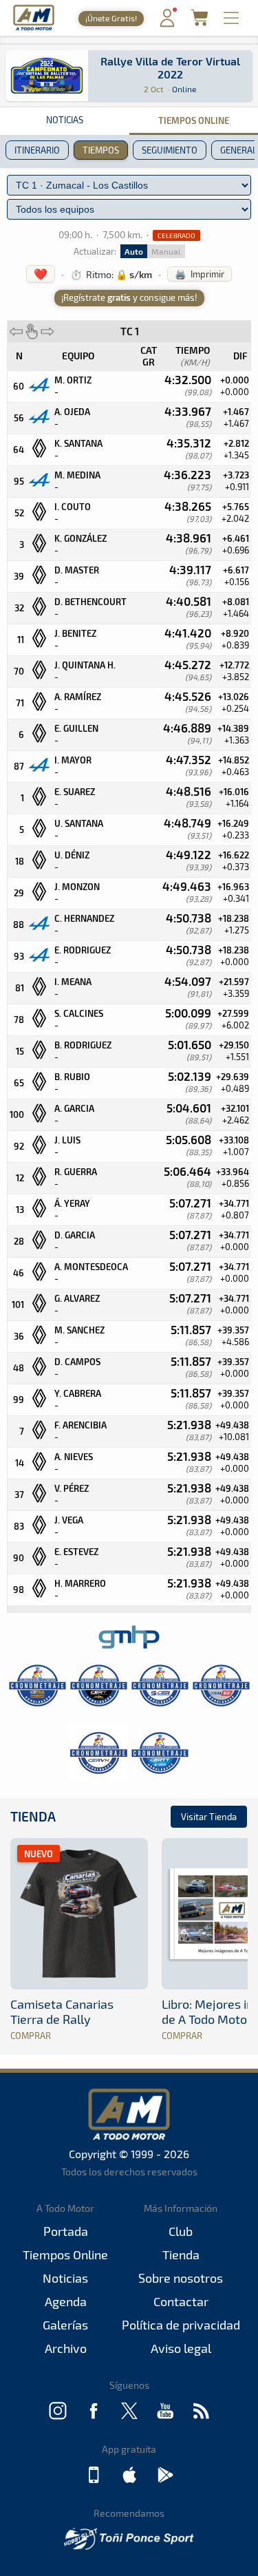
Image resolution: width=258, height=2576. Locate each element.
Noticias (65, 120)
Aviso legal (181, 2348)
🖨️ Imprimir (200, 274)
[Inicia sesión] (167, 24)
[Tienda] (199, 22)
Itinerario (37, 150)
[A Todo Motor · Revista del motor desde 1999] (34, 29)
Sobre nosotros (181, 2278)
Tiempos (101, 150)
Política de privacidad (181, 2325)
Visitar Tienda (209, 1817)
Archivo (66, 2348)
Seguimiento (170, 150)
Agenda (66, 2301)
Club (181, 2231)
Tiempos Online (65, 2255)
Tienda (33, 1816)
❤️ (41, 274)
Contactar (181, 2301)
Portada (66, 2231)
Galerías (65, 2325)
